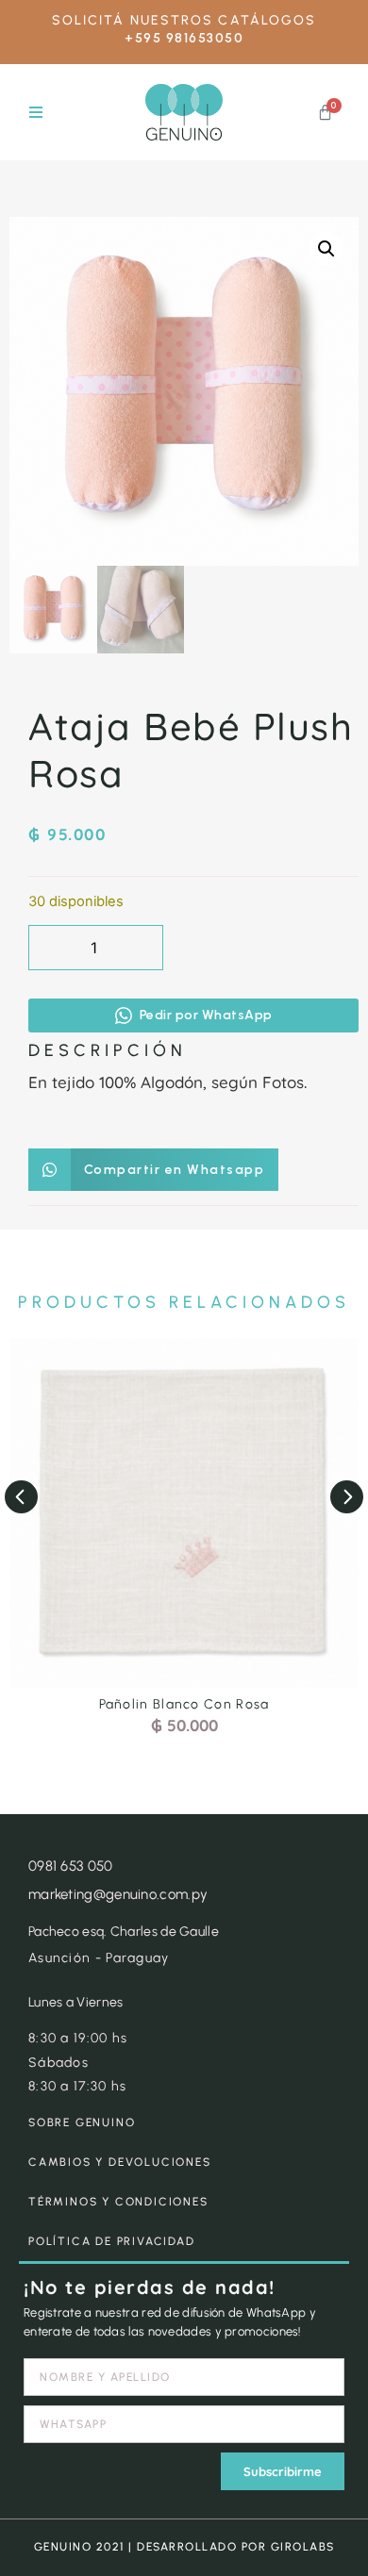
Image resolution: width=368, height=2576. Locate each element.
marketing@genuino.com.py (118, 1894)
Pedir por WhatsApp (206, 1015)
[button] (35, 113)
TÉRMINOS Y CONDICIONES (118, 2202)
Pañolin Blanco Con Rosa (184, 1704)
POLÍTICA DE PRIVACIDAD (112, 2241)
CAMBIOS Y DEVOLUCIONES (120, 2162)
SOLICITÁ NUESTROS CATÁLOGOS (184, 20)
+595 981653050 (184, 38)
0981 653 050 (71, 1866)
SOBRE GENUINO (82, 2122)
